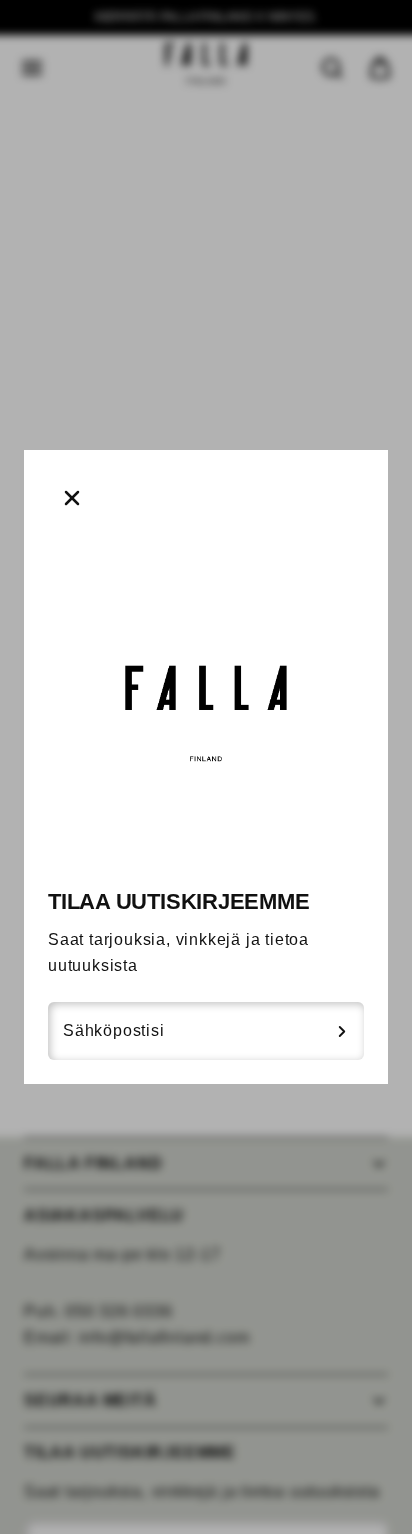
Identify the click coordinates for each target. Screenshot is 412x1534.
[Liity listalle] (342, 1031)
